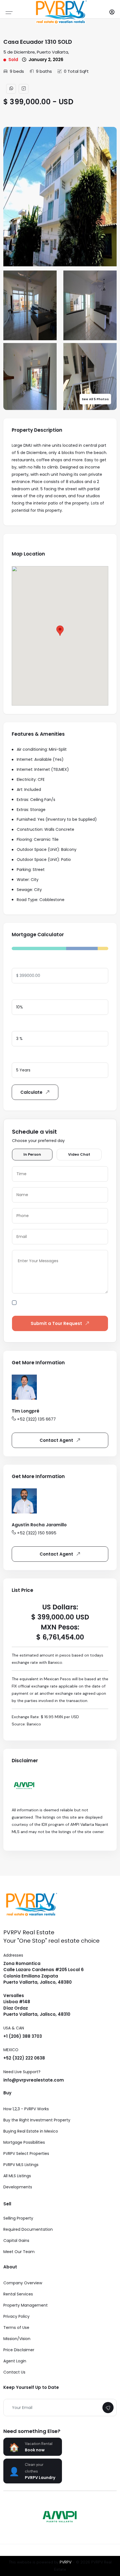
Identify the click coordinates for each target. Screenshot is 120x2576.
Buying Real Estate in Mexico (31, 2131)
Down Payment (27, 994)
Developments (18, 2187)
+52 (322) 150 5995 (37, 1533)
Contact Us (14, 2372)
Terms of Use (16, 2328)
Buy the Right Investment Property (37, 2120)
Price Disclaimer (19, 2350)
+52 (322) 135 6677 (36, 1419)
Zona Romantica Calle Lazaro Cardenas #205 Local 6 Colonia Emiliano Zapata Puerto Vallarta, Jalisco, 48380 (44, 1973)
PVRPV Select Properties (26, 2153)
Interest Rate (25, 1025)
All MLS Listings (17, 2176)
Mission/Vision (17, 2339)
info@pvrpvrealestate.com (34, 2080)
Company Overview (23, 2283)
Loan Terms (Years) (32, 1057)
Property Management (26, 2305)
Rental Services (18, 2294)
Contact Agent (56, 1440)
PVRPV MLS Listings (21, 2165)
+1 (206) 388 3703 (23, 2036)
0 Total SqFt (76, 71)
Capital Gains (16, 2241)
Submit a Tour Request (56, 1323)
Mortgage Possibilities (24, 2142)
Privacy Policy (16, 2316)
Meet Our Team (19, 2252)
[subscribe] (108, 2408)
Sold (13, 60)
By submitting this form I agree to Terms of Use (64, 1306)
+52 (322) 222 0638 (24, 2058)
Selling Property (18, 2218)
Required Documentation (28, 2229)
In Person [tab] (32, 1154)
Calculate (31, 1092)
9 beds (17, 71)
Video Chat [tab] (79, 1154)
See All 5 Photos (95, 399)
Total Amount (26, 962)
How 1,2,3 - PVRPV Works (26, 2109)
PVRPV (66, 2562)
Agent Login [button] (15, 2361)
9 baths (44, 71)
